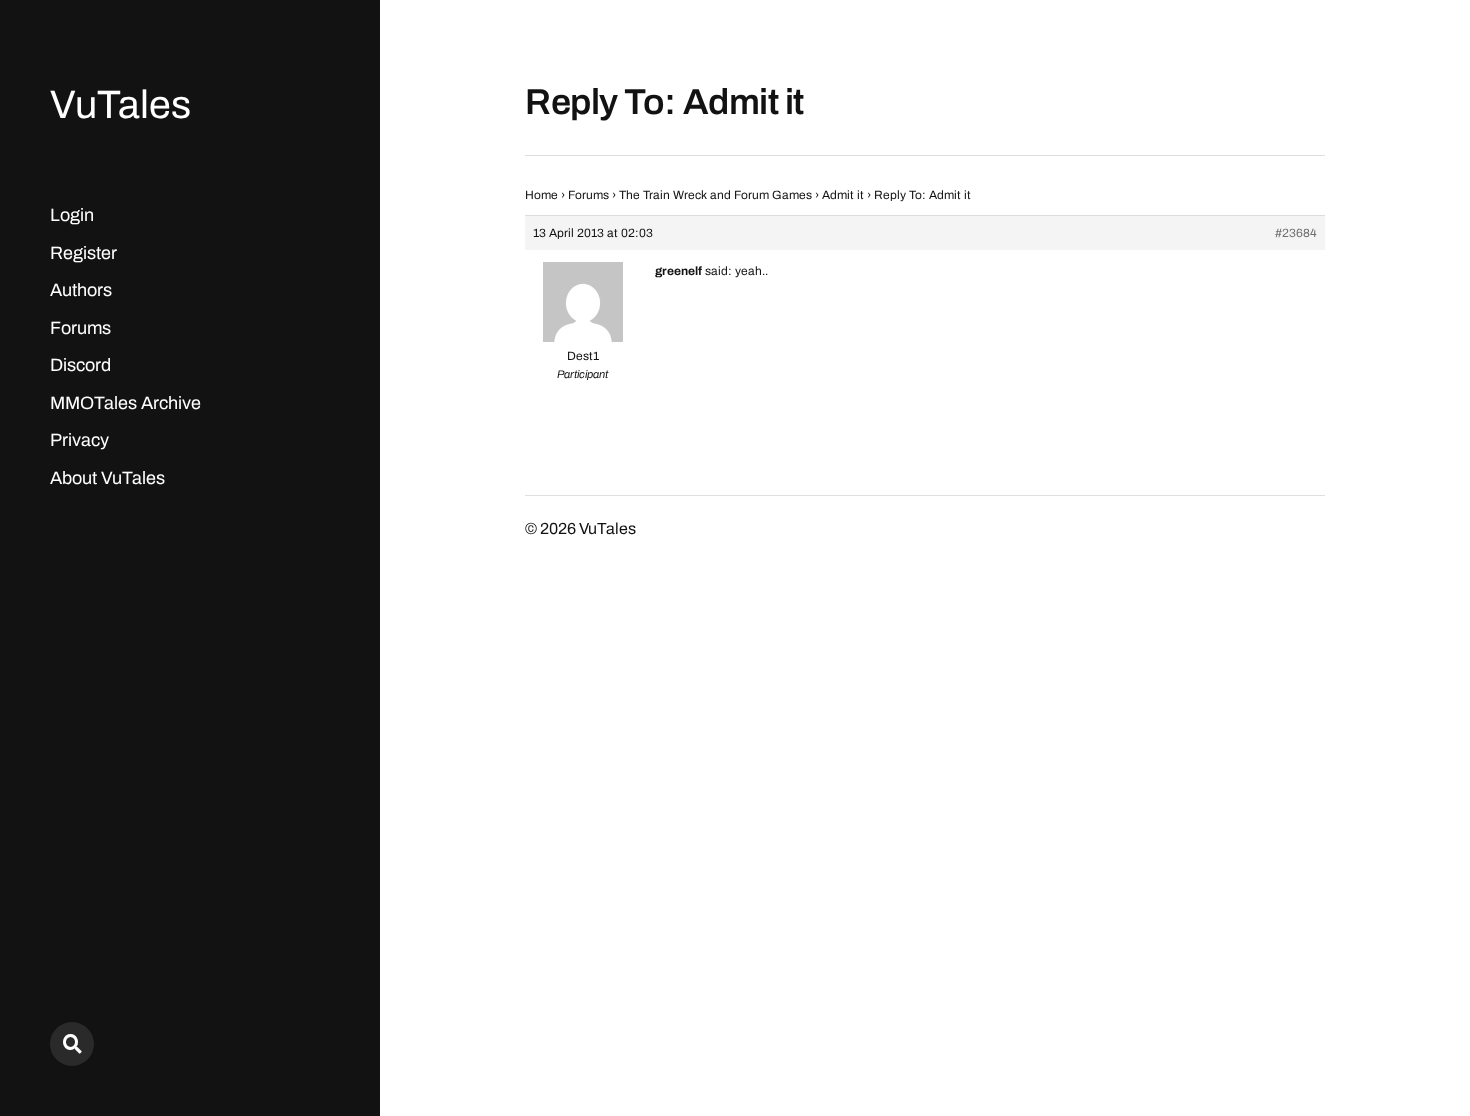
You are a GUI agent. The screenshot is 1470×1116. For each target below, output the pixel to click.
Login (72, 215)
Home (541, 195)
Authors (81, 290)
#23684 (1296, 233)
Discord (80, 365)
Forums (80, 328)
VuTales (120, 104)
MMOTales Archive (125, 403)
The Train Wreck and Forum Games (715, 195)
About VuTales (107, 478)
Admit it (843, 195)
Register (83, 253)
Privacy (79, 440)
